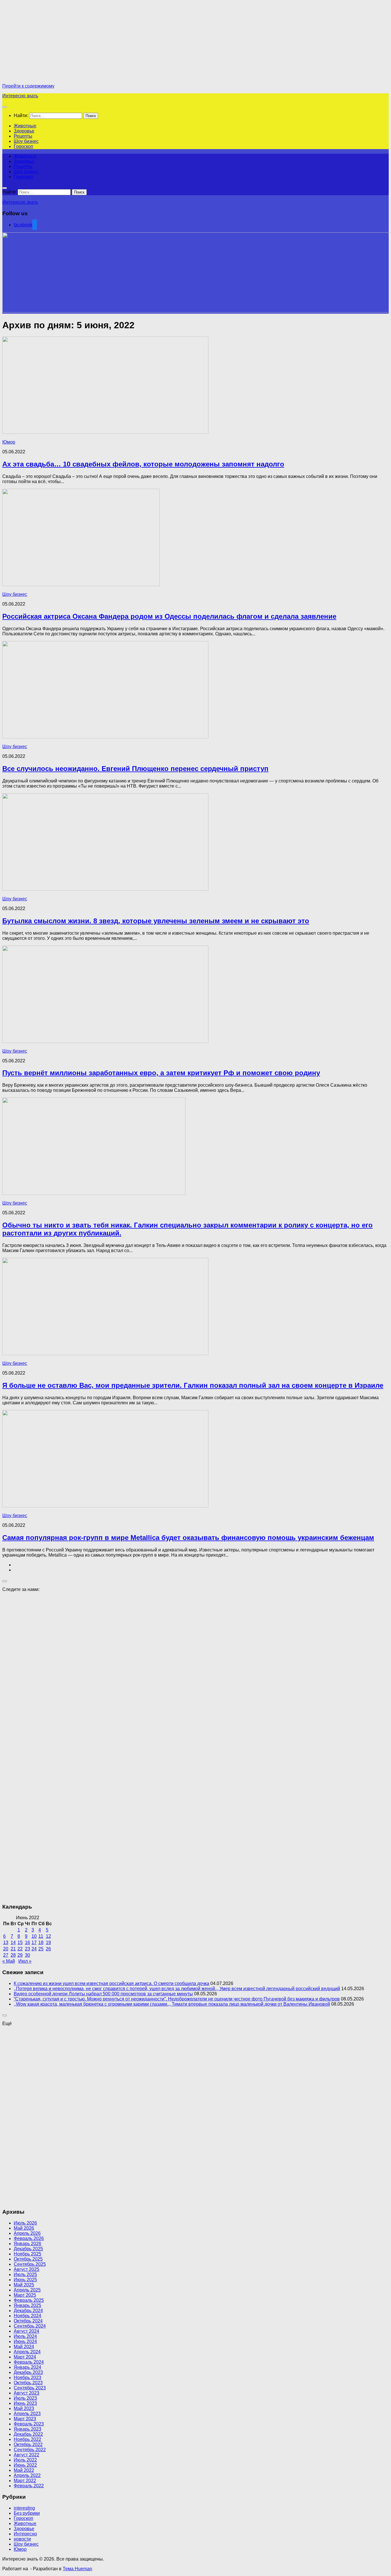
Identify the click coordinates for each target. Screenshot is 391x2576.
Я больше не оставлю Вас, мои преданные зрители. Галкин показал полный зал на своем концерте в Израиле (193, 1385)
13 (6, 1943)
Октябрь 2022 (28, 2444)
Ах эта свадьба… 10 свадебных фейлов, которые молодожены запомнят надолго (143, 464)
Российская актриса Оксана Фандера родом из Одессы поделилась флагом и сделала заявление (169, 616)
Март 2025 (25, 2295)
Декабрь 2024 (28, 2311)
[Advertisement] (50, 42)
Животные (25, 126)
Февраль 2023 (29, 2424)
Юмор (9, 442)
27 (6, 1955)
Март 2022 (25, 2481)
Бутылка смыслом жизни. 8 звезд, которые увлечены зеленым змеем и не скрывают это (156, 921)
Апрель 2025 (27, 2290)
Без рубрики (27, 2513)
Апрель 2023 (27, 2414)
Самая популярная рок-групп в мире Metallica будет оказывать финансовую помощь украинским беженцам (188, 1538)
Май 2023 (24, 2408)
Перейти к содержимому (28, 86)
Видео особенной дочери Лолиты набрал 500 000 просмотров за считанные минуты (103, 1994)
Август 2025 (26, 2269)
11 (41, 1936)
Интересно (25, 2534)
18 (41, 1943)
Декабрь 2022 (28, 2434)
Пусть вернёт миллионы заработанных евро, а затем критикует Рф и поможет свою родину (161, 1073)
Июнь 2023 (25, 2403)
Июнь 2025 (25, 2280)
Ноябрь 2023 (27, 2378)
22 (20, 1949)
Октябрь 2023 (28, 2383)
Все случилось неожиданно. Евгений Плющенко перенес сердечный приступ (135, 769)
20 (6, 1949)
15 (20, 1943)
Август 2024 (26, 2331)
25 (41, 1949)
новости (22, 2539)
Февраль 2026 (29, 2238)
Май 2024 (24, 2347)
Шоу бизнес (26, 141)
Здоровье (24, 131)
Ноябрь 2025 (27, 2254)
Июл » (25, 1961)
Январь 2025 (27, 2305)
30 (27, 1955)
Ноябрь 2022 (27, 2439)
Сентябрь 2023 (30, 2388)
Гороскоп (23, 146)
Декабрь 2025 (28, 2249)
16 (27, 1943)
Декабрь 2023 (28, 2372)
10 (34, 1936)
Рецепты (23, 136)
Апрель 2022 (27, 2475)
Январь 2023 (27, 2429)
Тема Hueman (77, 2569)
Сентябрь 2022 (30, 2450)
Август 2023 (26, 2393)
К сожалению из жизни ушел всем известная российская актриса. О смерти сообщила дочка (111, 1983)
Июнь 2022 (25, 2465)
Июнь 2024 (25, 2341)
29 (20, 1955)
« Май (9, 1961)
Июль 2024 (25, 2336)
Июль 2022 (25, 2460)
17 (34, 1943)
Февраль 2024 (29, 2362)
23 (27, 1949)
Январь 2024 (27, 2367)
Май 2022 (24, 2470)
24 (34, 1949)
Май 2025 (24, 2285)
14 (13, 1943)
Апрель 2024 (27, 2352)
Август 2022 (26, 2455)
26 (48, 1949)
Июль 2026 (25, 2223)
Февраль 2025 (29, 2300)
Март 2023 (25, 2419)
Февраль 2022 (29, 2486)
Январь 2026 (27, 2244)
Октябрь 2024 (28, 2321)
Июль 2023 (25, 2398)
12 (48, 1936)
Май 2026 (24, 2228)
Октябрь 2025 (28, 2259)
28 (13, 1955)
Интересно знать (20, 96)
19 (48, 1943)
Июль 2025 (25, 2274)
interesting (24, 2508)
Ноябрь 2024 (27, 2316)
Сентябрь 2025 (30, 2264)
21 (13, 1949)
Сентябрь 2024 (30, 2326)
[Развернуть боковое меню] (5, 1581)
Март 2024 (25, 2357)
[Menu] (5, 107)
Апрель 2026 (27, 2233)
